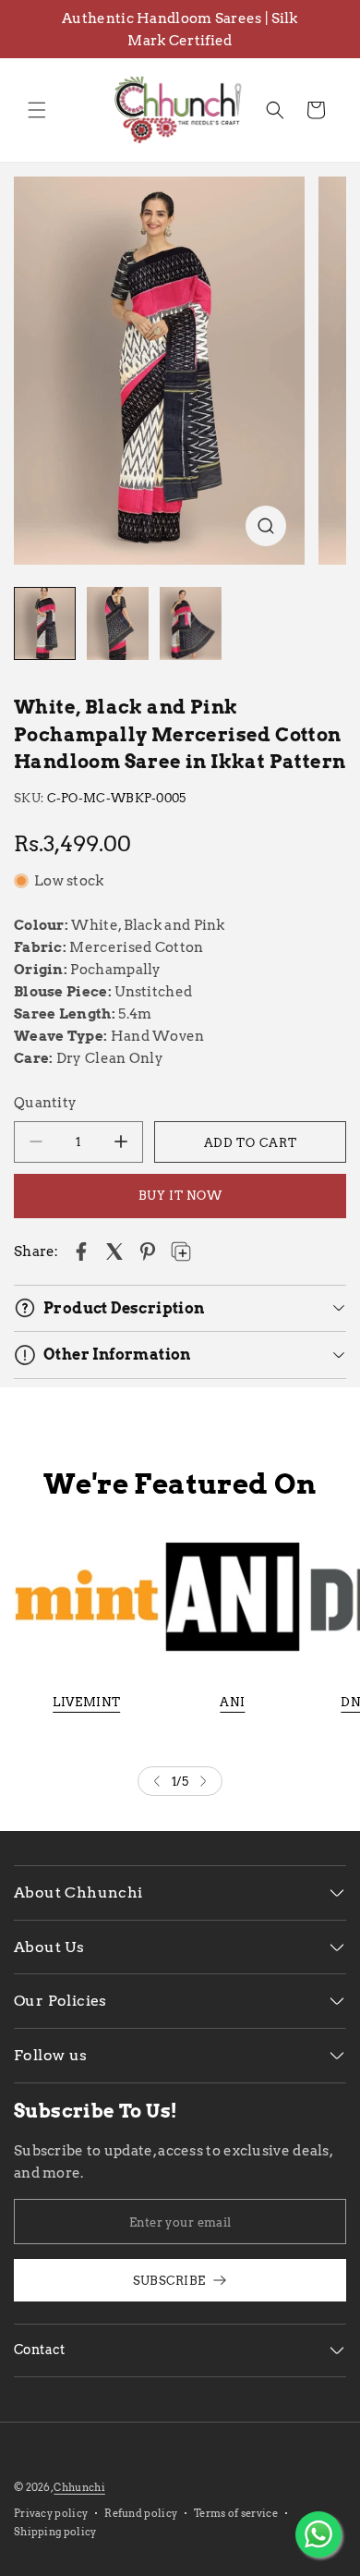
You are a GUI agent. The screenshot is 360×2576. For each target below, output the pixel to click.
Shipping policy (55, 2532)
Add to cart (251, 1142)
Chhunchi (79, 2487)
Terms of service (236, 2513)
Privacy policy (51, 2513)
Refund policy (141, 2513)
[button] (37, 110)
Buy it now (180, 1195)
